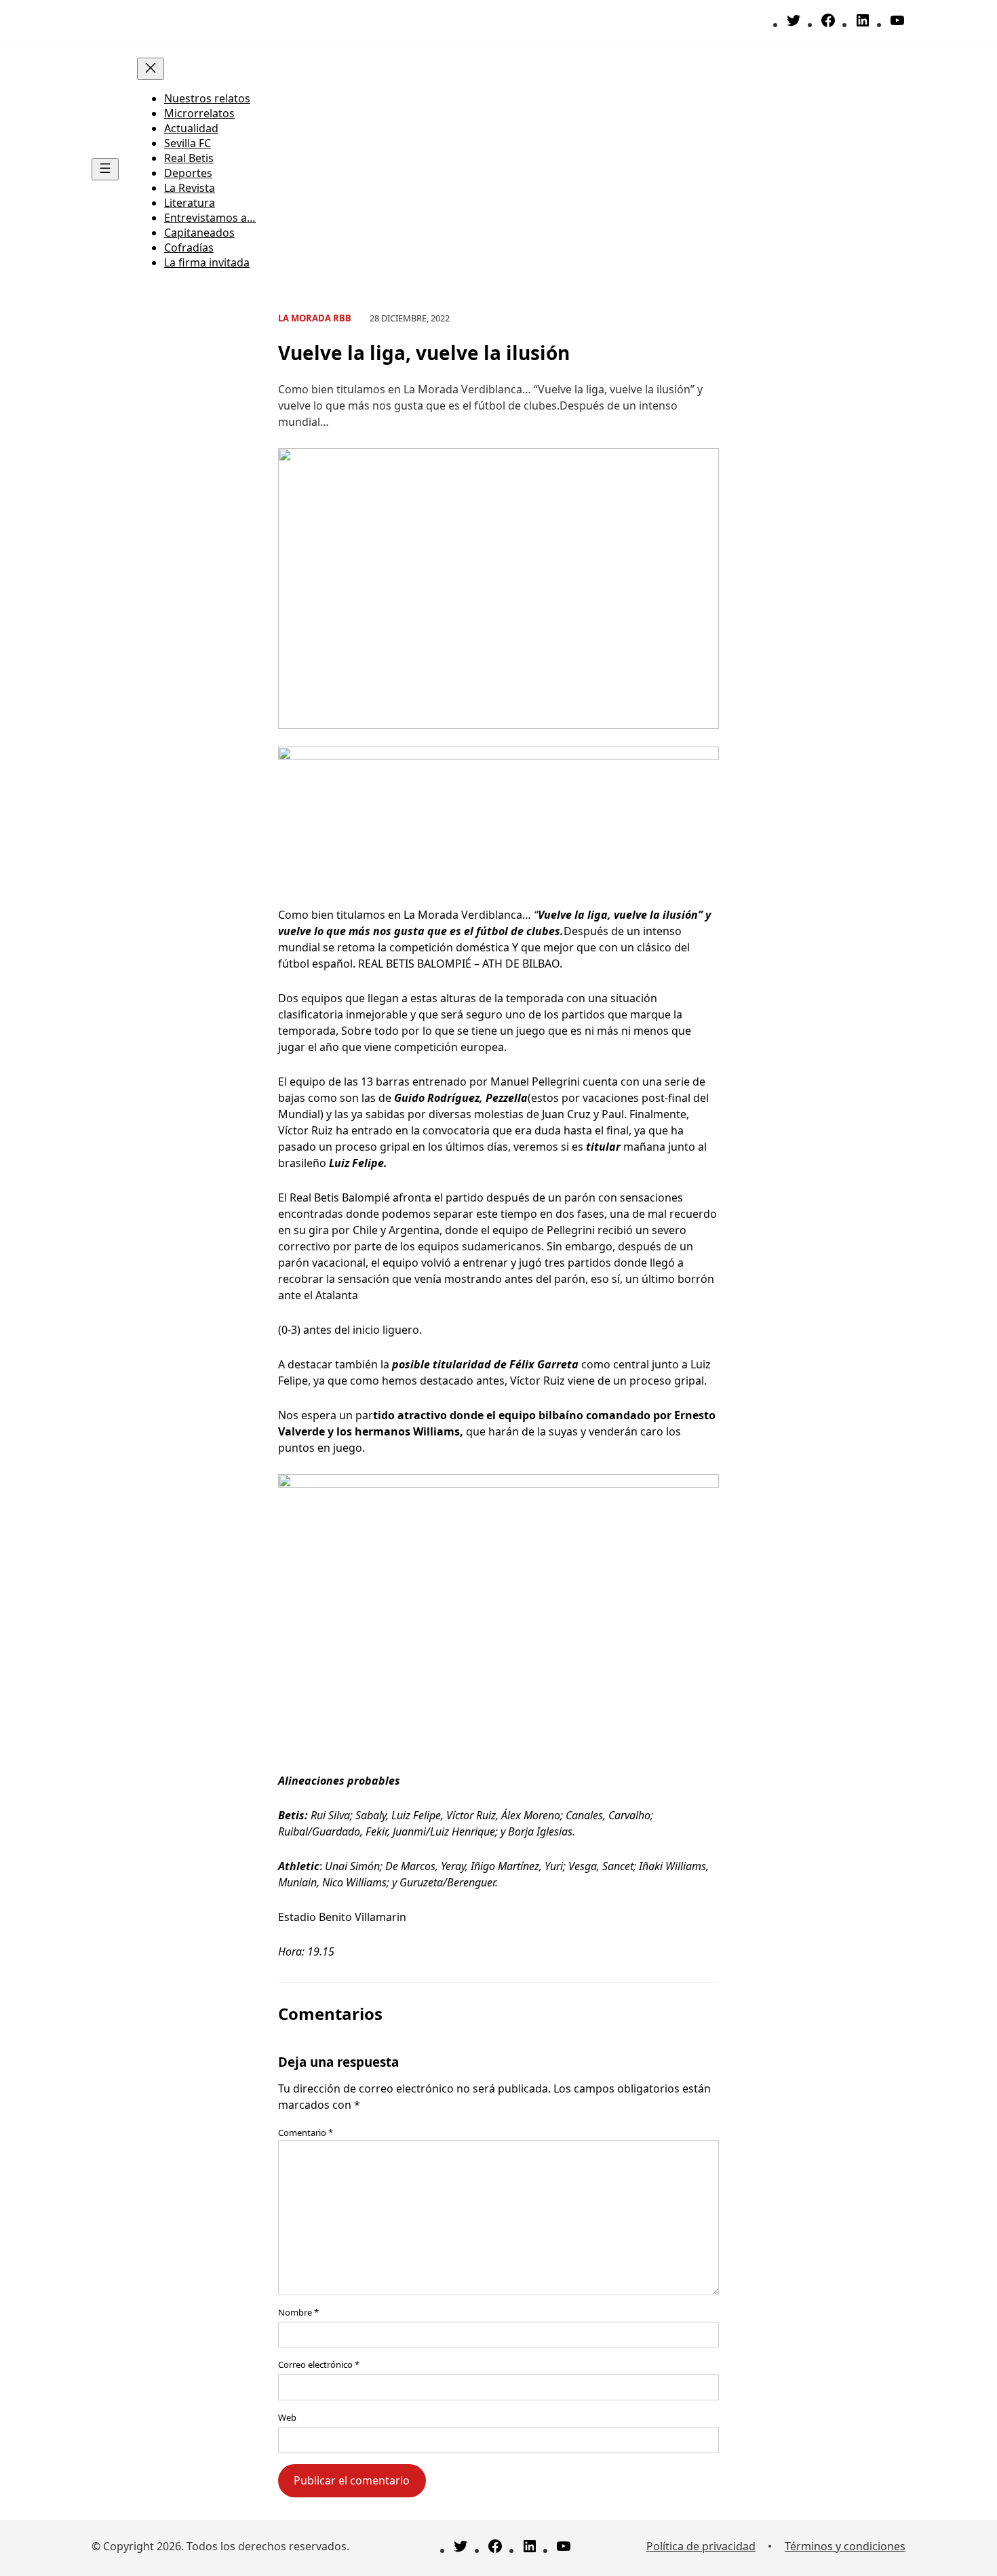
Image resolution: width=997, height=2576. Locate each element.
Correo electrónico (319, 2364)
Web (287, 2417)
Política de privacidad (701, 2546)
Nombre (298, 2312)
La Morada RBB (315, 318)
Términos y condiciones (845, 2546)
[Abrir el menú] (105, 169)
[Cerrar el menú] (151, 69)
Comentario (306, 2133)
